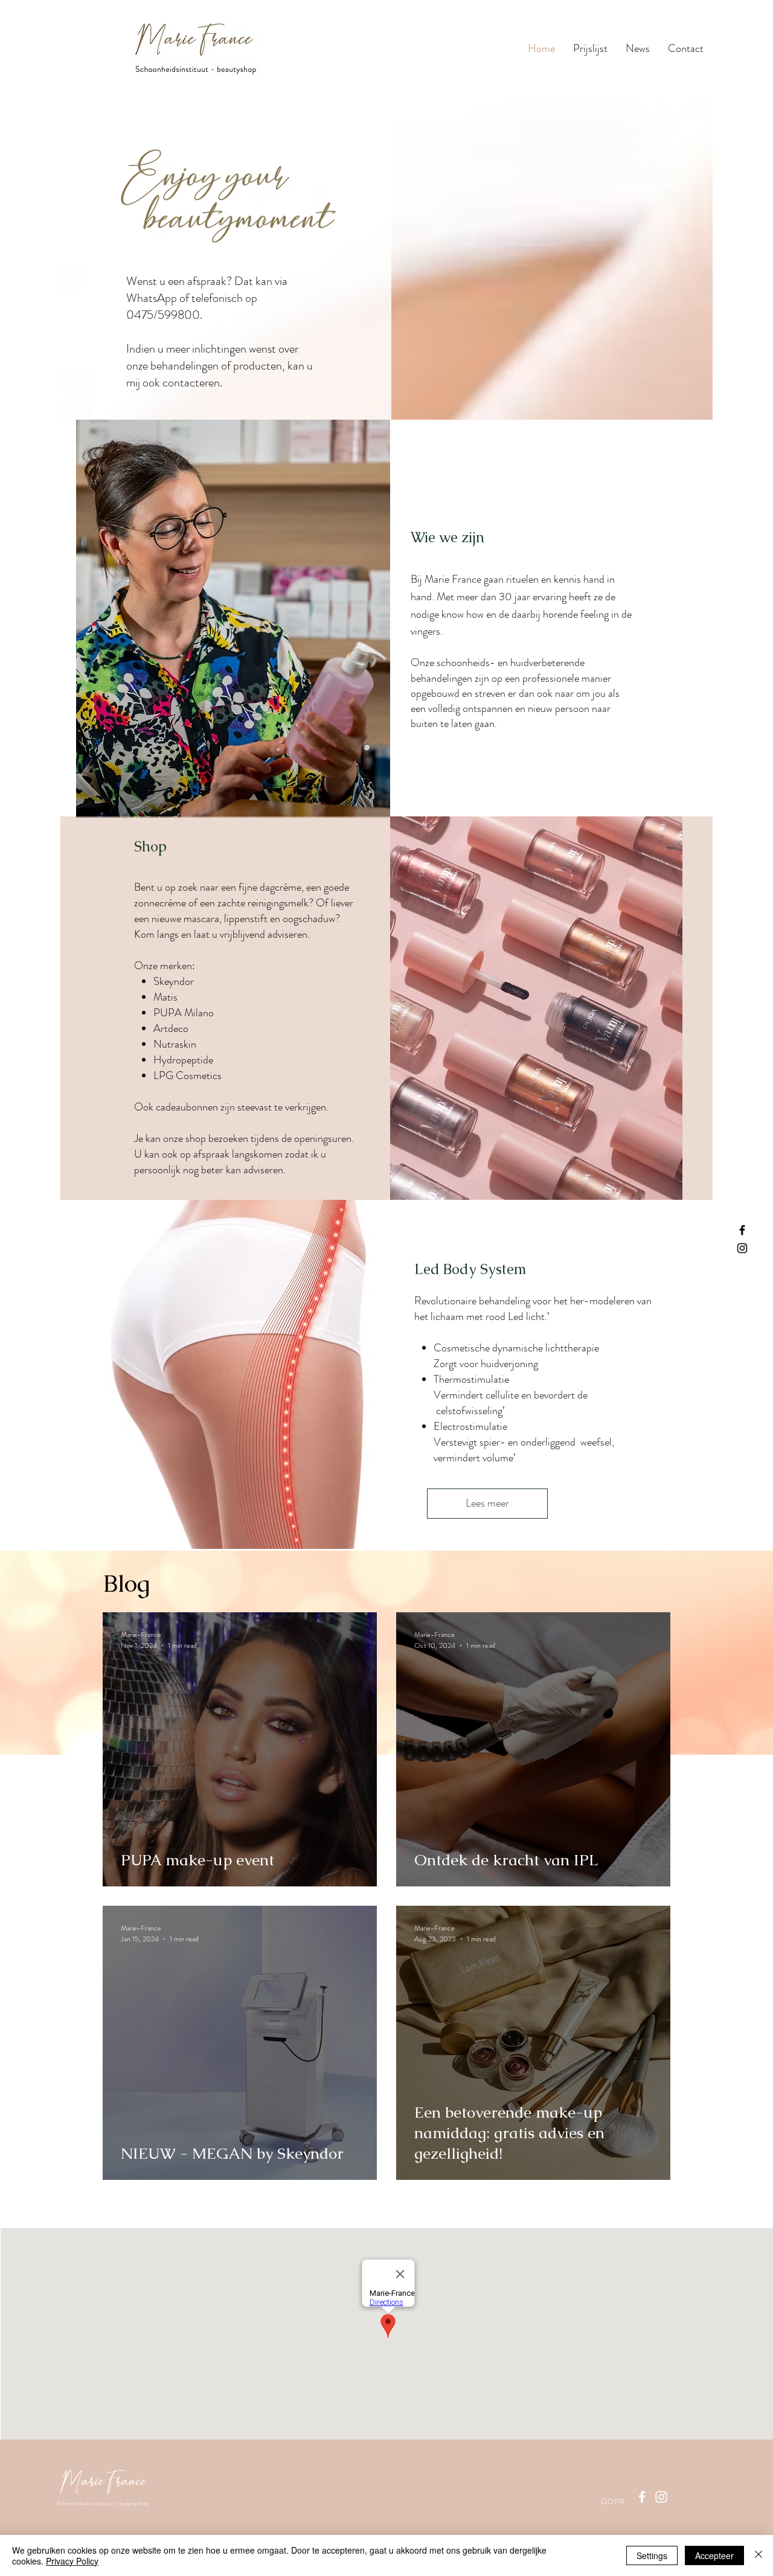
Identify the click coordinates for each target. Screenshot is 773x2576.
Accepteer (714, 2555)
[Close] (759, 2555)
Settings (652, 2555)
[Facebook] (742, 1230)
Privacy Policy (72, 2561)
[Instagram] (742, 1248)
